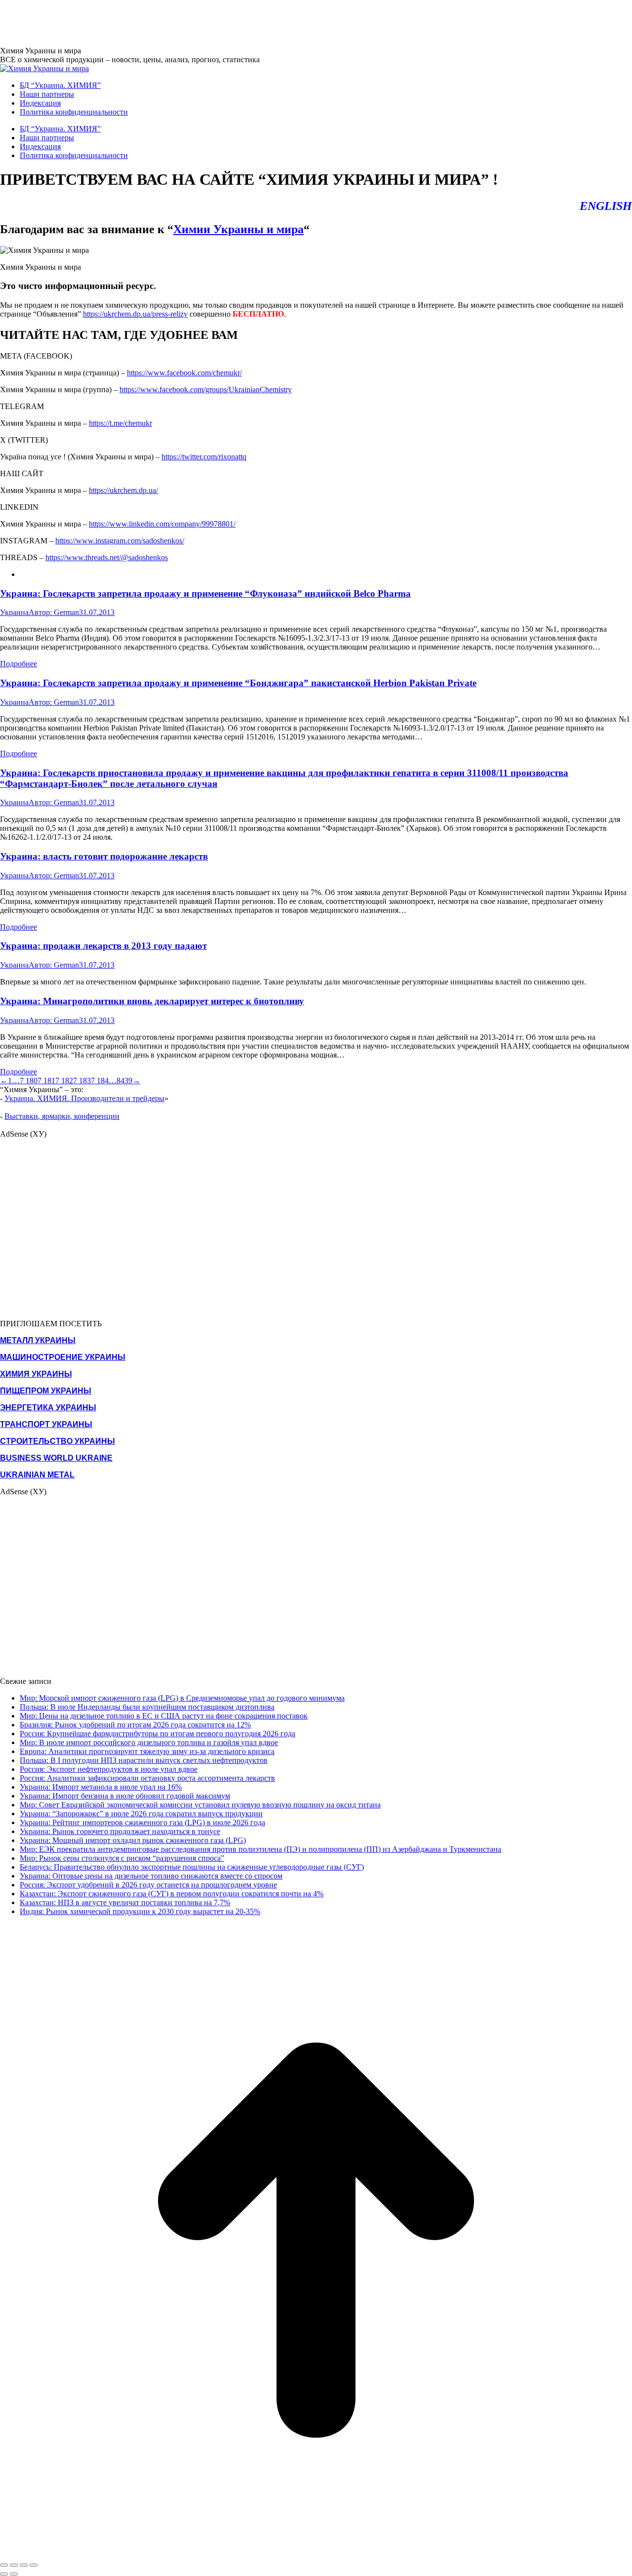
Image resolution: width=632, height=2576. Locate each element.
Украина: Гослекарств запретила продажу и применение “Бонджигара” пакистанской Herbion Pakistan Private (238, 683)
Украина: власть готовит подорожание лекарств (104, 856)
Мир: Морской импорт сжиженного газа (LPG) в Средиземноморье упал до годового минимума (182, 1698)
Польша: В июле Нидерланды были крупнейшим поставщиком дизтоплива (147, 1707)
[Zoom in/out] (34, 2565)
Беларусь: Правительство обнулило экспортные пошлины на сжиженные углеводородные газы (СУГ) (192, 1867)
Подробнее (19, 664)
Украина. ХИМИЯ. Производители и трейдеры (84, 1098)
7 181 (46, 1081)
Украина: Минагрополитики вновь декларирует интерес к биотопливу (152, 1001)
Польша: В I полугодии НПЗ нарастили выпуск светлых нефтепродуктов (144, 1760)
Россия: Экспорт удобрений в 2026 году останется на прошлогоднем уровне (148, 1885)
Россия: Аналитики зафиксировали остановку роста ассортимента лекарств (147, 1778)
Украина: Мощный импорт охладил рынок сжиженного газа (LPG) (133, 1840)
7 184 (100, 1081)
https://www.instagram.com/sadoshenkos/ (120, 541)
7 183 (82, 1081)
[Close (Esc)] (4, 2565)
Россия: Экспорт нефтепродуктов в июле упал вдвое (109, 1769)
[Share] (14, 2565)
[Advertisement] (180, 22)
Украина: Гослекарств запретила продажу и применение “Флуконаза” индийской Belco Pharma (205, 593)
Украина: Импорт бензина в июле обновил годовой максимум (125, 1796)
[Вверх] (316, 2554)
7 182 (64, 1081)
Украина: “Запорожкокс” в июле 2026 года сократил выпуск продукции (141, 1814)
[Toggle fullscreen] (24, 2565)
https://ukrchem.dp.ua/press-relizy (135, 314)
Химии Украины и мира (238, 229)
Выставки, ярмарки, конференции (62, 1116)
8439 (124, 1081)
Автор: (54, 612)
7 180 (29, 1081)
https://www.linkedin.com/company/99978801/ (162, 524)
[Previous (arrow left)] (4, 2574)
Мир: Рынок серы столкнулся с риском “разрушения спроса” (122, 1858)
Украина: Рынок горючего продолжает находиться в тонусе (120, 1831)
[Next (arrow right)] (14, 2574)
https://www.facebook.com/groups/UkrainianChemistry (206, 389)
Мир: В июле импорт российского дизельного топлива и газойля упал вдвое (149, 1742)
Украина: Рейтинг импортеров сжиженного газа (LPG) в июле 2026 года (142, 1822)
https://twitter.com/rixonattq (204, 457)
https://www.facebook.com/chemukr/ (184, 373)
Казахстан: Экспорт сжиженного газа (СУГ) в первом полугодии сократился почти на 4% (172, 1894)
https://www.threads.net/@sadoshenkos (107, 557)
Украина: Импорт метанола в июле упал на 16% (101, 1787)
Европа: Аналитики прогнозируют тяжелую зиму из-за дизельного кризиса (147, 1751)
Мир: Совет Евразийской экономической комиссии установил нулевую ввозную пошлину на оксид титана (200, 1805)
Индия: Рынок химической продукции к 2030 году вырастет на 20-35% (140, 1911)
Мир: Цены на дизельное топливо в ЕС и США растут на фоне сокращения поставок (164, 1716)
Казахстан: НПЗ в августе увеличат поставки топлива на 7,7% (125, 1902)
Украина (14, 612)
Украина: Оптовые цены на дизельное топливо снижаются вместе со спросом (151, 1876)
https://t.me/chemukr (120, 423)
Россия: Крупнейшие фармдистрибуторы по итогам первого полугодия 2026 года (158, 1734)
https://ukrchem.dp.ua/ (123, 490)
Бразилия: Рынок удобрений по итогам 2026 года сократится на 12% (135, 1725)
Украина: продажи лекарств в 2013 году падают (103, 946)
